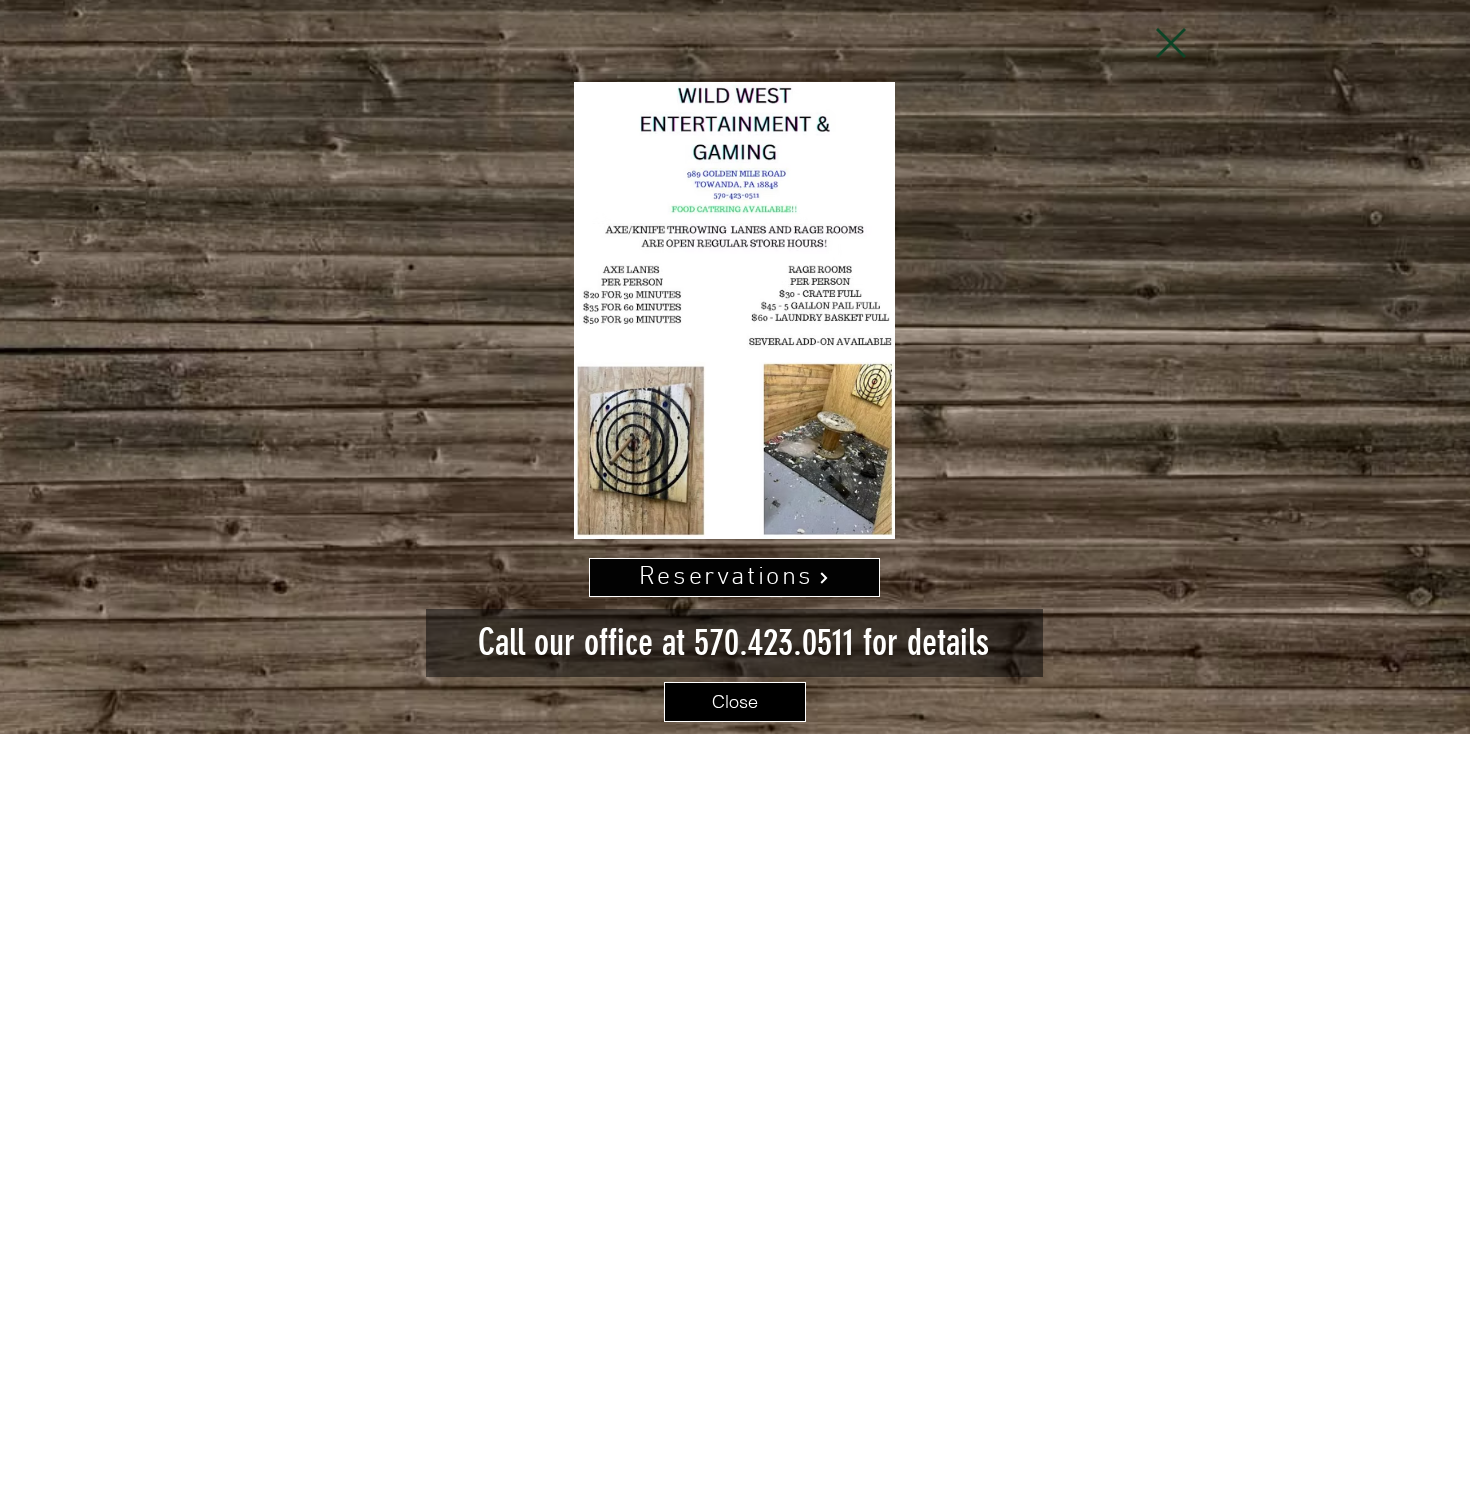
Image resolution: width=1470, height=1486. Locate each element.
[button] (1171, 43)
